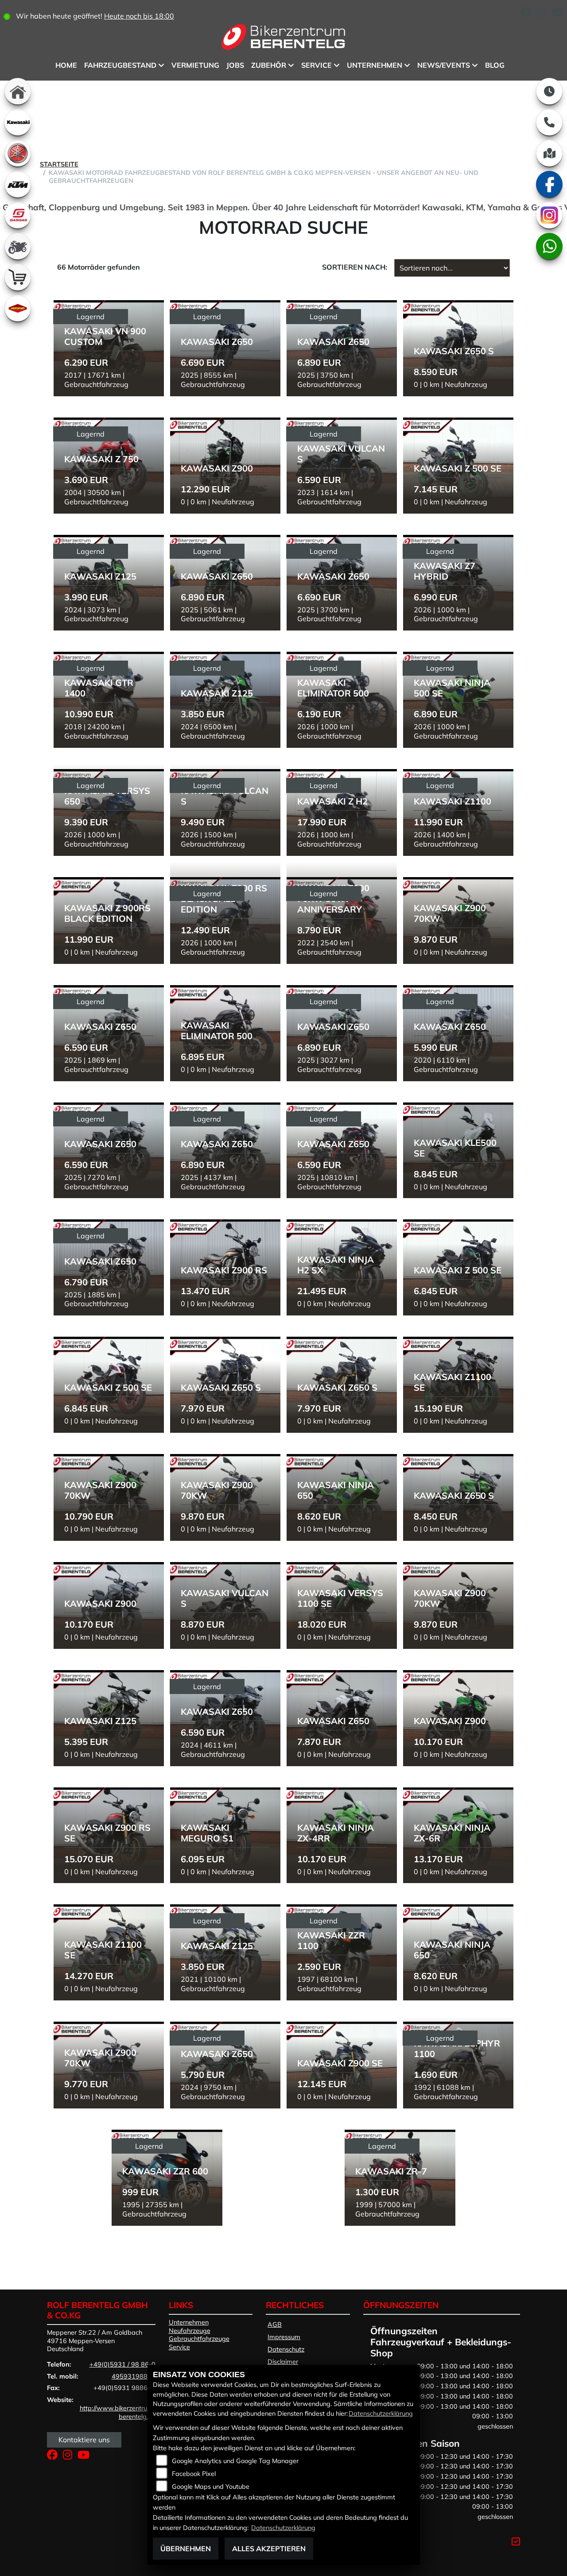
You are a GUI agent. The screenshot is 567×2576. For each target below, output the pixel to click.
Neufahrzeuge (190, 2331)
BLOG (495, 65)
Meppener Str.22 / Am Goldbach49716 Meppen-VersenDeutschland (95, 2341)
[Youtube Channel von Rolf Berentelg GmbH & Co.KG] (559, 14)
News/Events (444, 65)
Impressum (284, 2337)
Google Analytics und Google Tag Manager (235, 2461)
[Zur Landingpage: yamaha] (18, 153)
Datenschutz (286, 2349)
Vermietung (195, 65)
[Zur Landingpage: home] (18, 91)
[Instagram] (549, 215)
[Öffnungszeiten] (549, 91)
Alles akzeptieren (269, 2549)
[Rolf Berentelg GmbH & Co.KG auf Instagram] (544, 14)
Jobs (235, 65)
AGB (275, 2325)
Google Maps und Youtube (211, 2487)
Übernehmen (186, 2549)
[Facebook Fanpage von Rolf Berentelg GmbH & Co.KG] (529, 14)
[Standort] (549, 153)
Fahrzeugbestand (120, 65)
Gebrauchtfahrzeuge (199, 2339)
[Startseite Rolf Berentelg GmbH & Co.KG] (283, 39)
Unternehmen (375, 65)
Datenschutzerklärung (381, 2414)
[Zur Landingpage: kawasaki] (18, 122)
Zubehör (269, 65)
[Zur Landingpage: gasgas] (18, 215)
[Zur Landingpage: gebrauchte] (18, 246)
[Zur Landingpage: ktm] (18, 184)
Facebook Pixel (194, 2474)
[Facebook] (549, 184)
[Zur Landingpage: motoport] (18, 308)
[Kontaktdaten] (549, 122)
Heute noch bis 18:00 (139, 16)
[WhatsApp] (549, 246)
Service (317, 65)
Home (66, 65)
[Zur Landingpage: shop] (18, 277)
